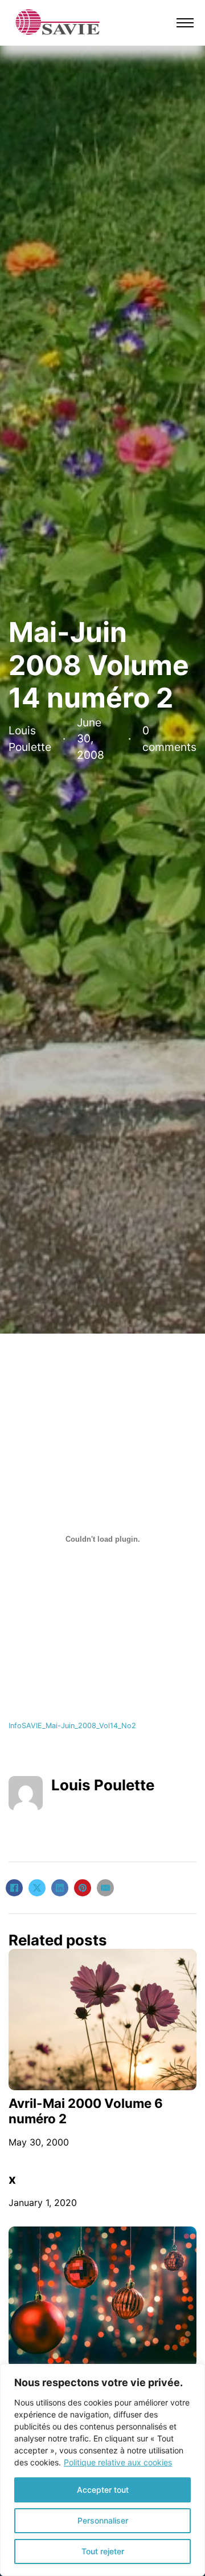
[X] (37, 1888)
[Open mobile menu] (185, 23)
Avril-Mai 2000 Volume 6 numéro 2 (86, 2111)
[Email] (105, 1888)
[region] (102, 2470)
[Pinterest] (83, 1888)
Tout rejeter (103, 2551)
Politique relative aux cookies (118, 2462)
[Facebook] (14, 1888)
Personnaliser (103, 2520)
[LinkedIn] (60, 1888)
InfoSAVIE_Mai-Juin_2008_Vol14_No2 (72, 1726)
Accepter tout (103, 2490)
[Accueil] (58, 22)
